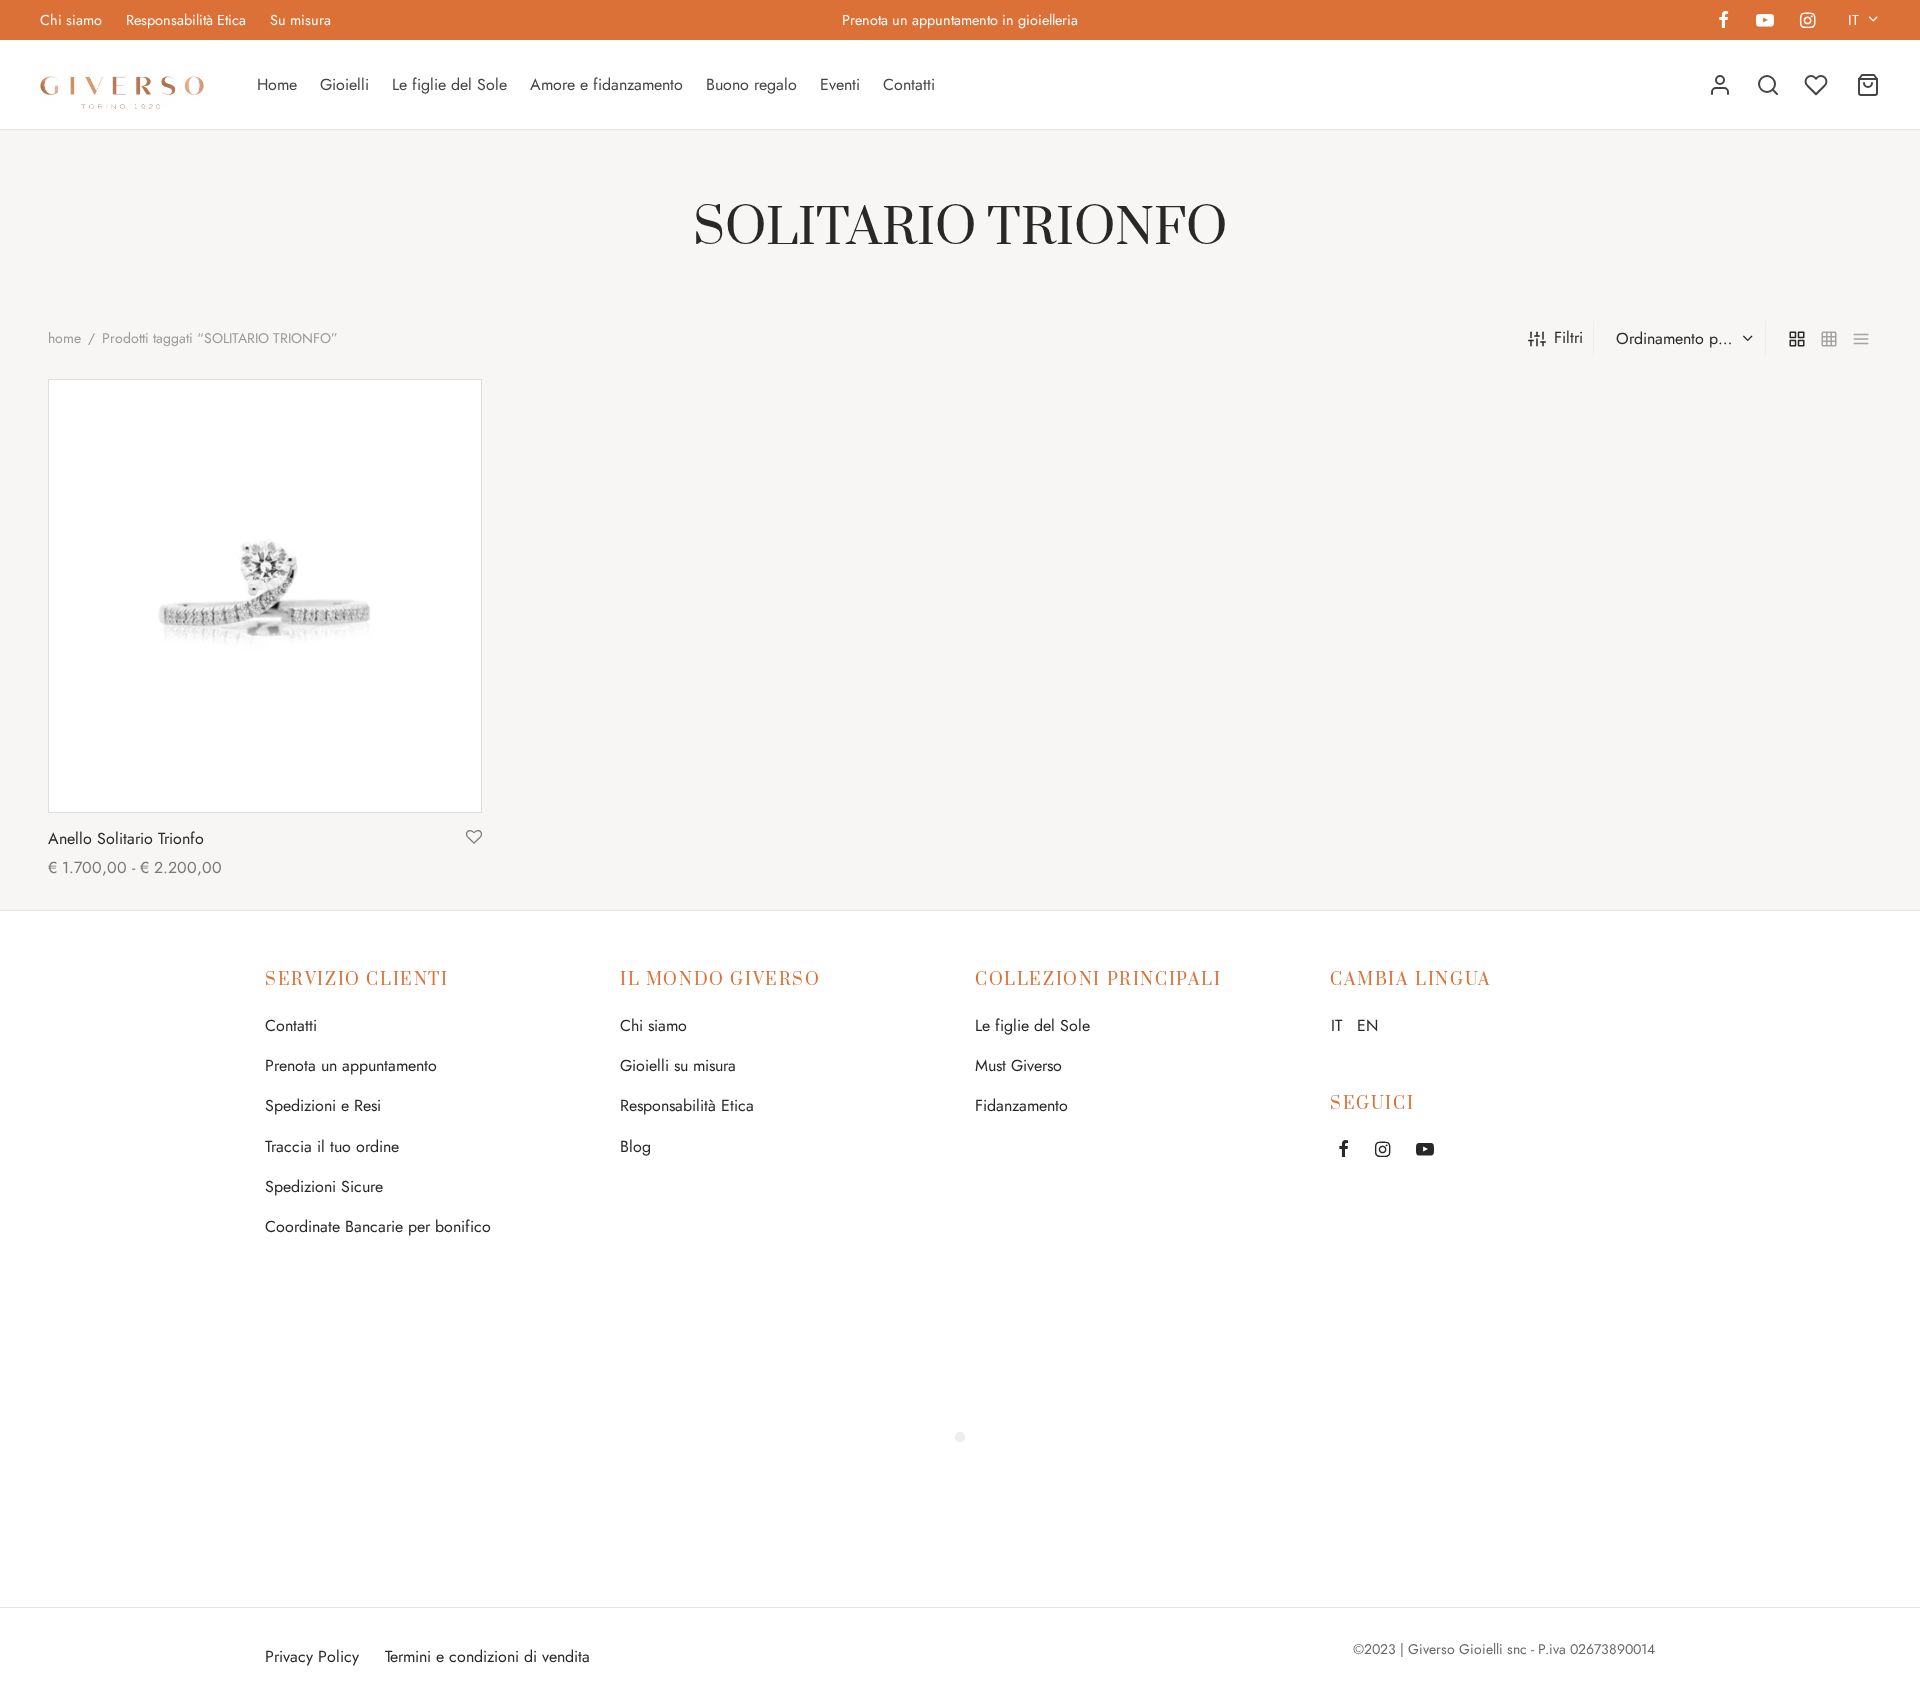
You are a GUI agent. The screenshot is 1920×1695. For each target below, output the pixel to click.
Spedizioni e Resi (323, 1105)
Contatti (909, 84)
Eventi (840, 84)
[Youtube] (1764, 22)
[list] (1861, 338)
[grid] (1797, 338)
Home (277, 84)
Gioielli (344, 84)
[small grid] (1829, 338)
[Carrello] (1868, 85)
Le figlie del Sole (449, 84)
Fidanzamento (1021, 1105)
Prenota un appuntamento (351, 1065)
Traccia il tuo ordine (332, 1146)
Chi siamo (71, 20)
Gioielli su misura (678, 1065)
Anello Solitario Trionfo (126, 838)
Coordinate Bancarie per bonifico (378, 1226)
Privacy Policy (312, 1656)
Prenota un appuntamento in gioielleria (960, 20)
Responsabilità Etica (186, 20)
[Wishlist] (1818, 85)
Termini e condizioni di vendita (487, 1656)
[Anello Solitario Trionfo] (265, 596)
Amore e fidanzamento (606, 84)
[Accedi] (1720, 85)
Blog (635, 1146)
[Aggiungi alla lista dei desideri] (474, 838)
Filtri (1568, 337)
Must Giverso (1018, 1065)
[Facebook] (1723, 22)
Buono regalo (751, 84)
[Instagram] (1807, 22)
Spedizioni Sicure (324, 1186)
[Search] (1768, 85)
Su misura (300, 20)
